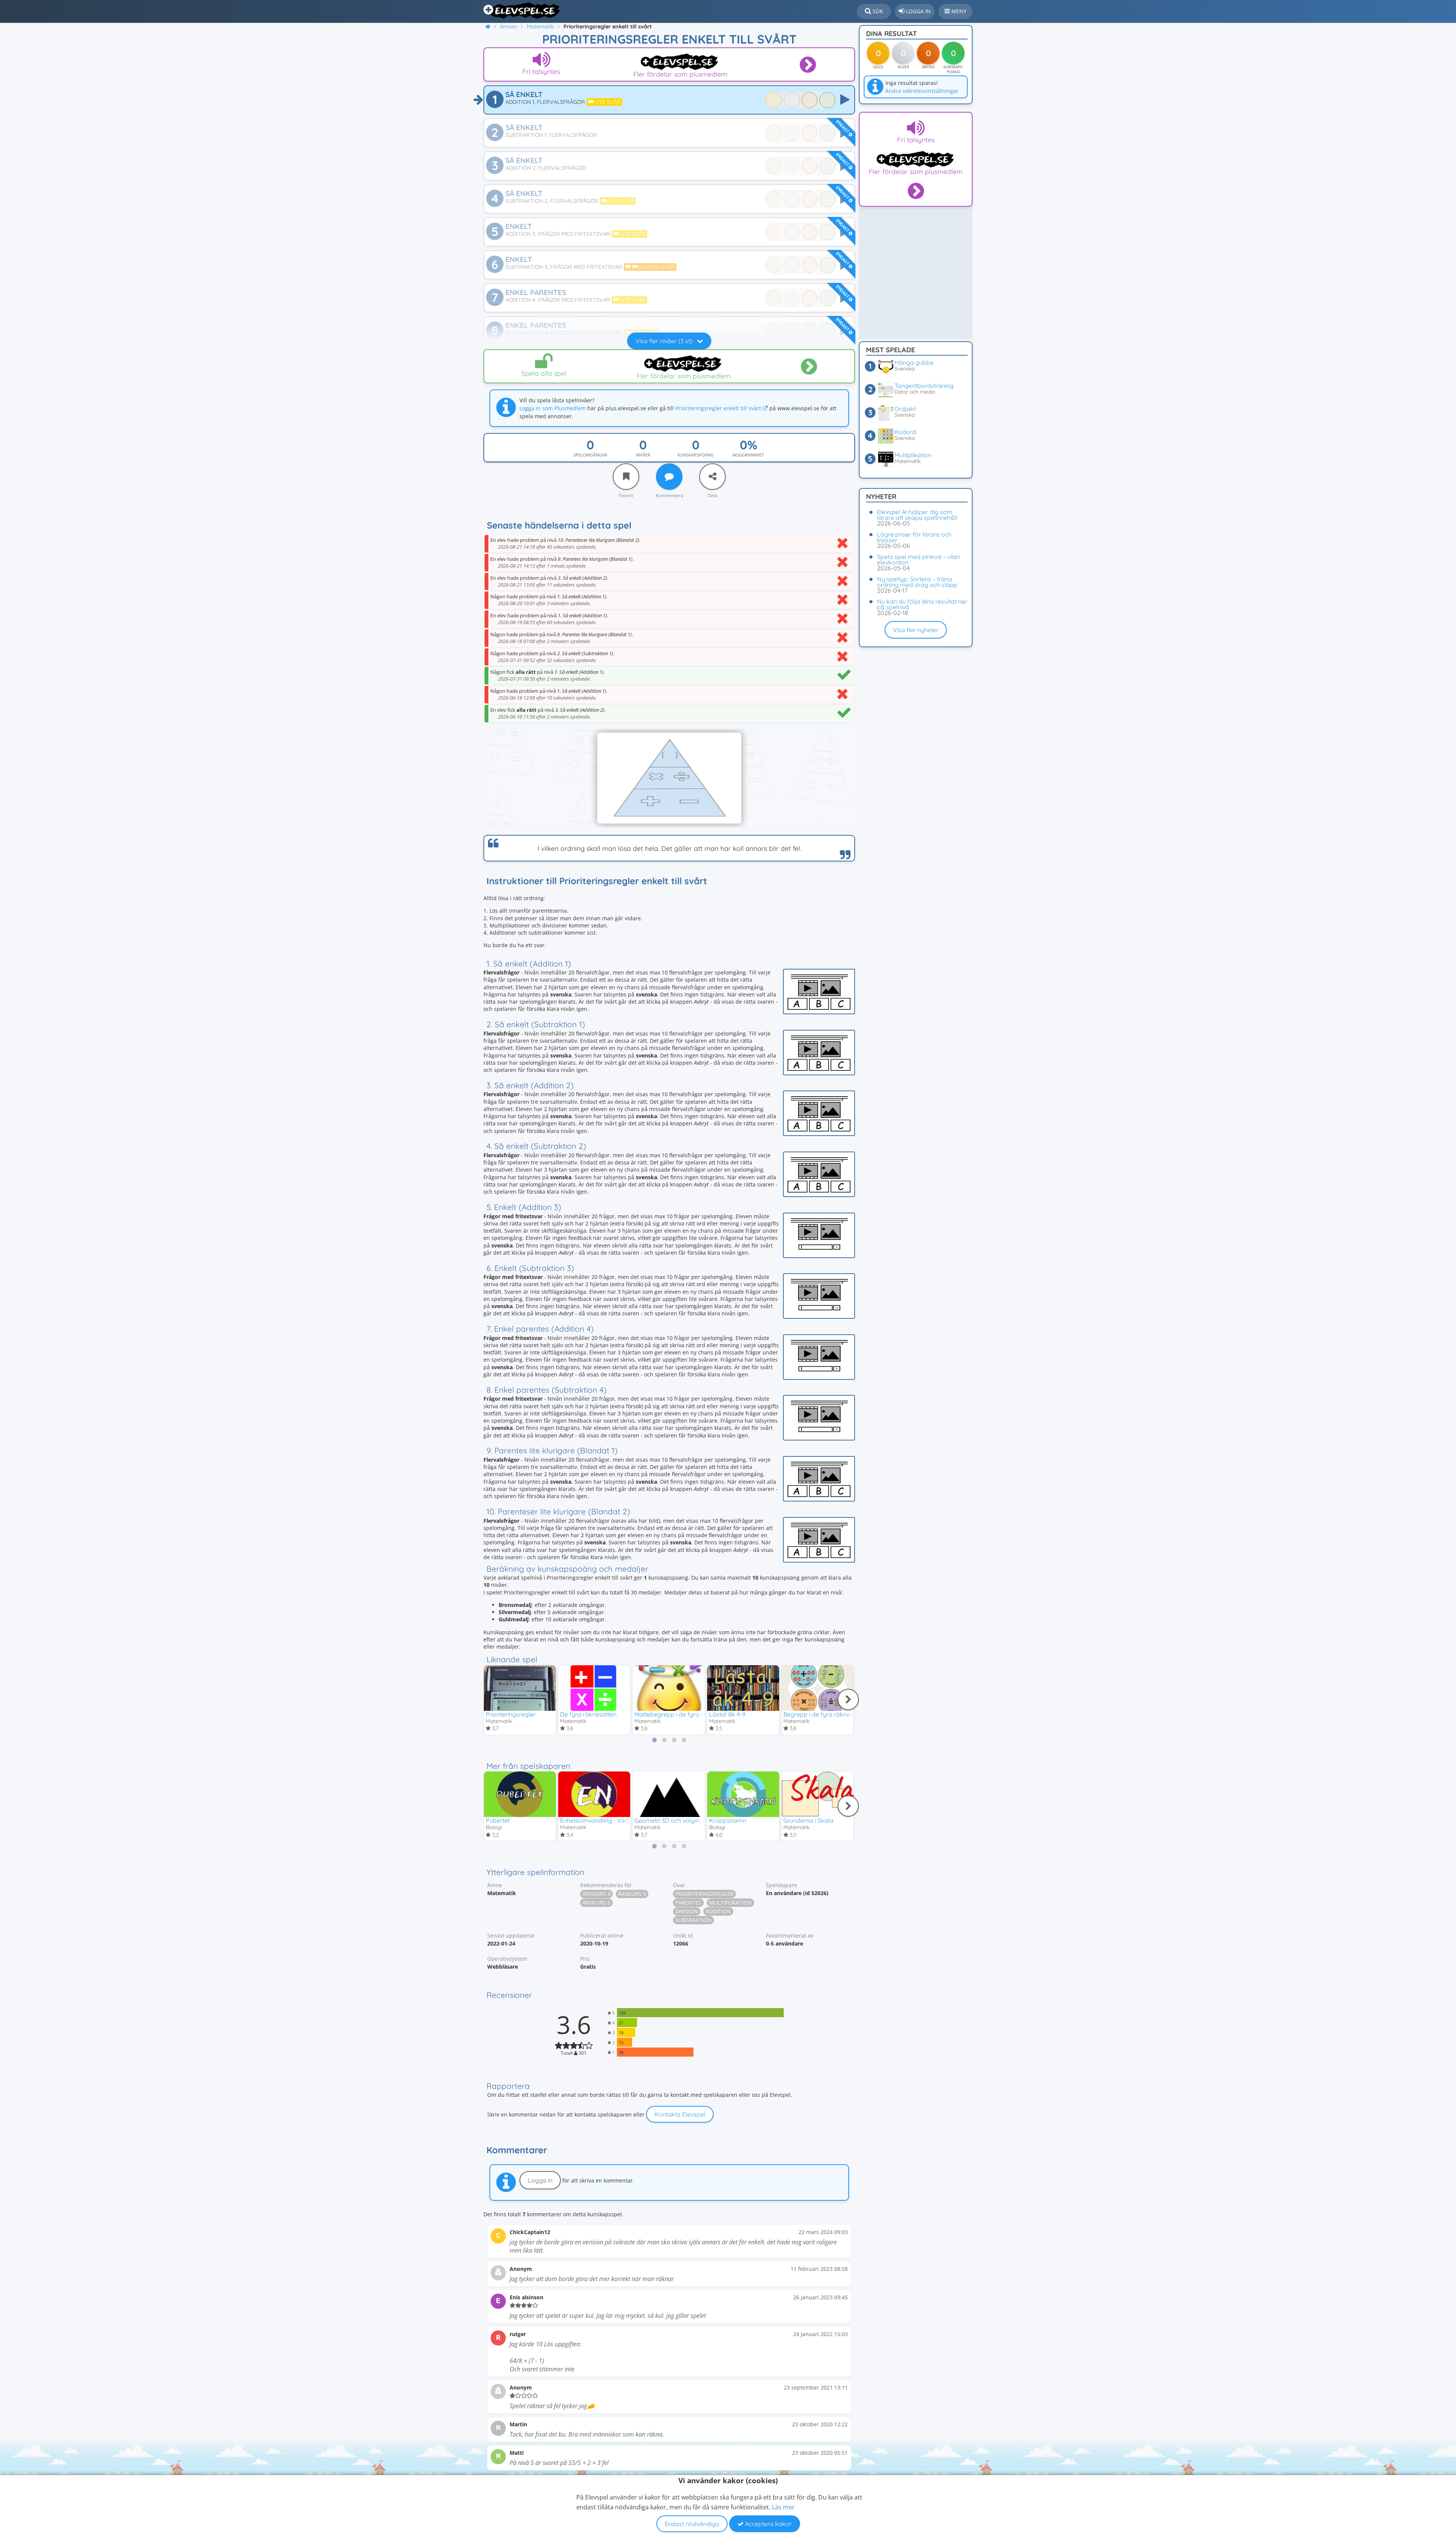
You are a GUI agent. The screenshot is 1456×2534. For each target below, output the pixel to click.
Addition (718, 1911)
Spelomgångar (590, 455)
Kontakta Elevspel (680, 2114)
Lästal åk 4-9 (727, 1714)
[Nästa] (848, 1699)
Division (687, 1911)
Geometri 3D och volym (667, 1820)
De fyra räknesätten (588, 1714)
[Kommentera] (669, 477)
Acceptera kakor (768, 2524)
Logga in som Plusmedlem (553, 408)
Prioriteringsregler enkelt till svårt (719, 408)
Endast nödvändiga (692, 2524)
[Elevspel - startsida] (522, 11)
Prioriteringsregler (511, 1714)
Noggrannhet (748, 455)
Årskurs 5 (632, 1894)
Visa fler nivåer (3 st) (665, 341)
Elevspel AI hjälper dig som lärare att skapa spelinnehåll (917, 515)
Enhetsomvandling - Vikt (594, 1820)
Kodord (905, 432)
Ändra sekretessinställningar (922, 91)
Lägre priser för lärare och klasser (914, 537)
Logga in (540, 2180)
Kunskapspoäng (696, 455)
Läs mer (783, 2507)
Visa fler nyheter (916, 630)
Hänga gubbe (914, 362)
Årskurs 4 (596, 1894)
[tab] (654, 1740)
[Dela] (712, 477)
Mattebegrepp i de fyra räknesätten (684, 1714)
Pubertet (498, 1820)
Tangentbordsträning (924, 386)
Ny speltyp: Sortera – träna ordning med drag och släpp (917, 582)
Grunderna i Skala (808, 1820)
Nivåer (643, 455)
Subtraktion (693, 1920)
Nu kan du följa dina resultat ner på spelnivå (922, 604)
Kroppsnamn (728, 1820)
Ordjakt (905, 409)
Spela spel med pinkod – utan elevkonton (919, 559)
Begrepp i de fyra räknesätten (825, 1714)
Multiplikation (730, 1902)
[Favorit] (626, 477)
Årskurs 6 (596, 1902)
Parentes (688, 1902)
